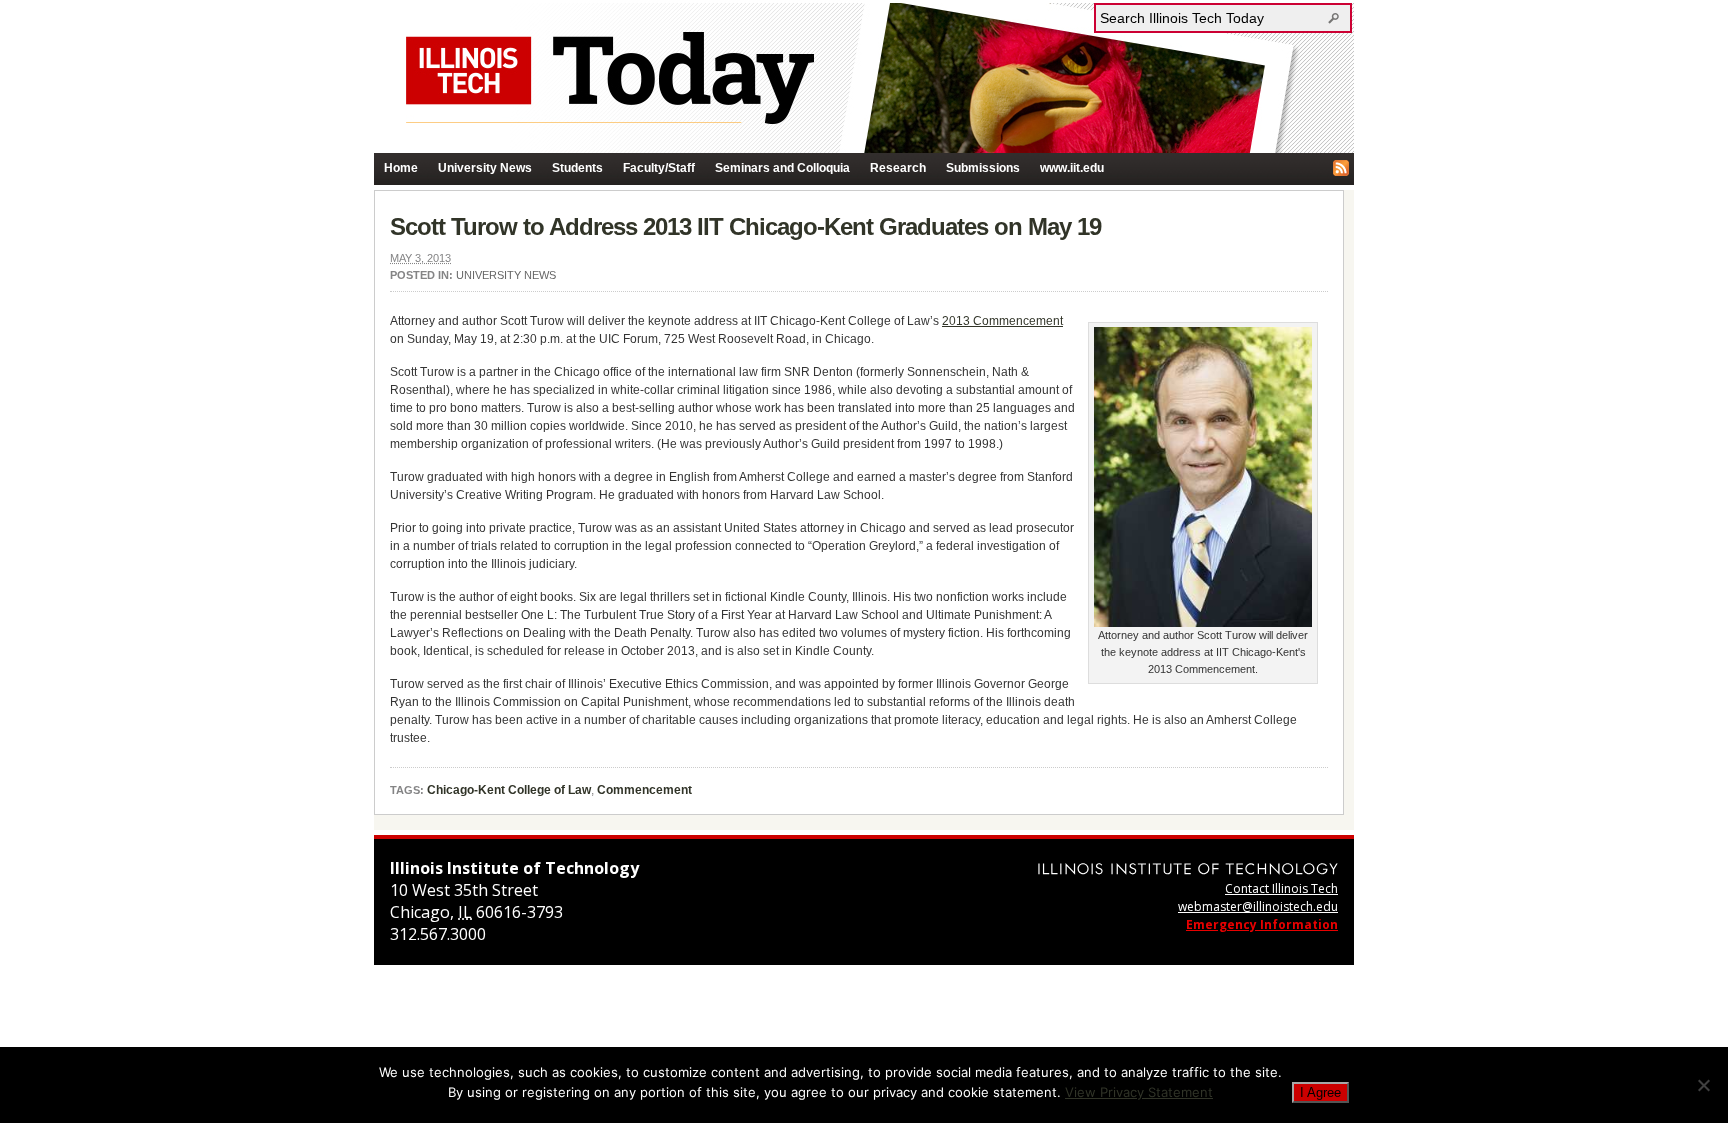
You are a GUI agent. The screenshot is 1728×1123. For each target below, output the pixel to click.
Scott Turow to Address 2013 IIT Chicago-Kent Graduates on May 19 (745, 226)
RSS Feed (1341, 168)
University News (485, 168)
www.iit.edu (1072, 168)
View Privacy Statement (1139, 1092)
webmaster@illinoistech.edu (1258, 906)
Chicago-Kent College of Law (509, 790)
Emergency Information (1262, 924)
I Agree (1320, 1092)
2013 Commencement (1002, 321)
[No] (1703, 1085)
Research (898, 168)
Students (577, 168)
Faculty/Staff (659, 168)
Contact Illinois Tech (1281, 888)
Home (401, 168)
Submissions (983, 168)
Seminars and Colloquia (782, 168)
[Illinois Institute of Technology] (1188, 868)
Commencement (644, 790)
